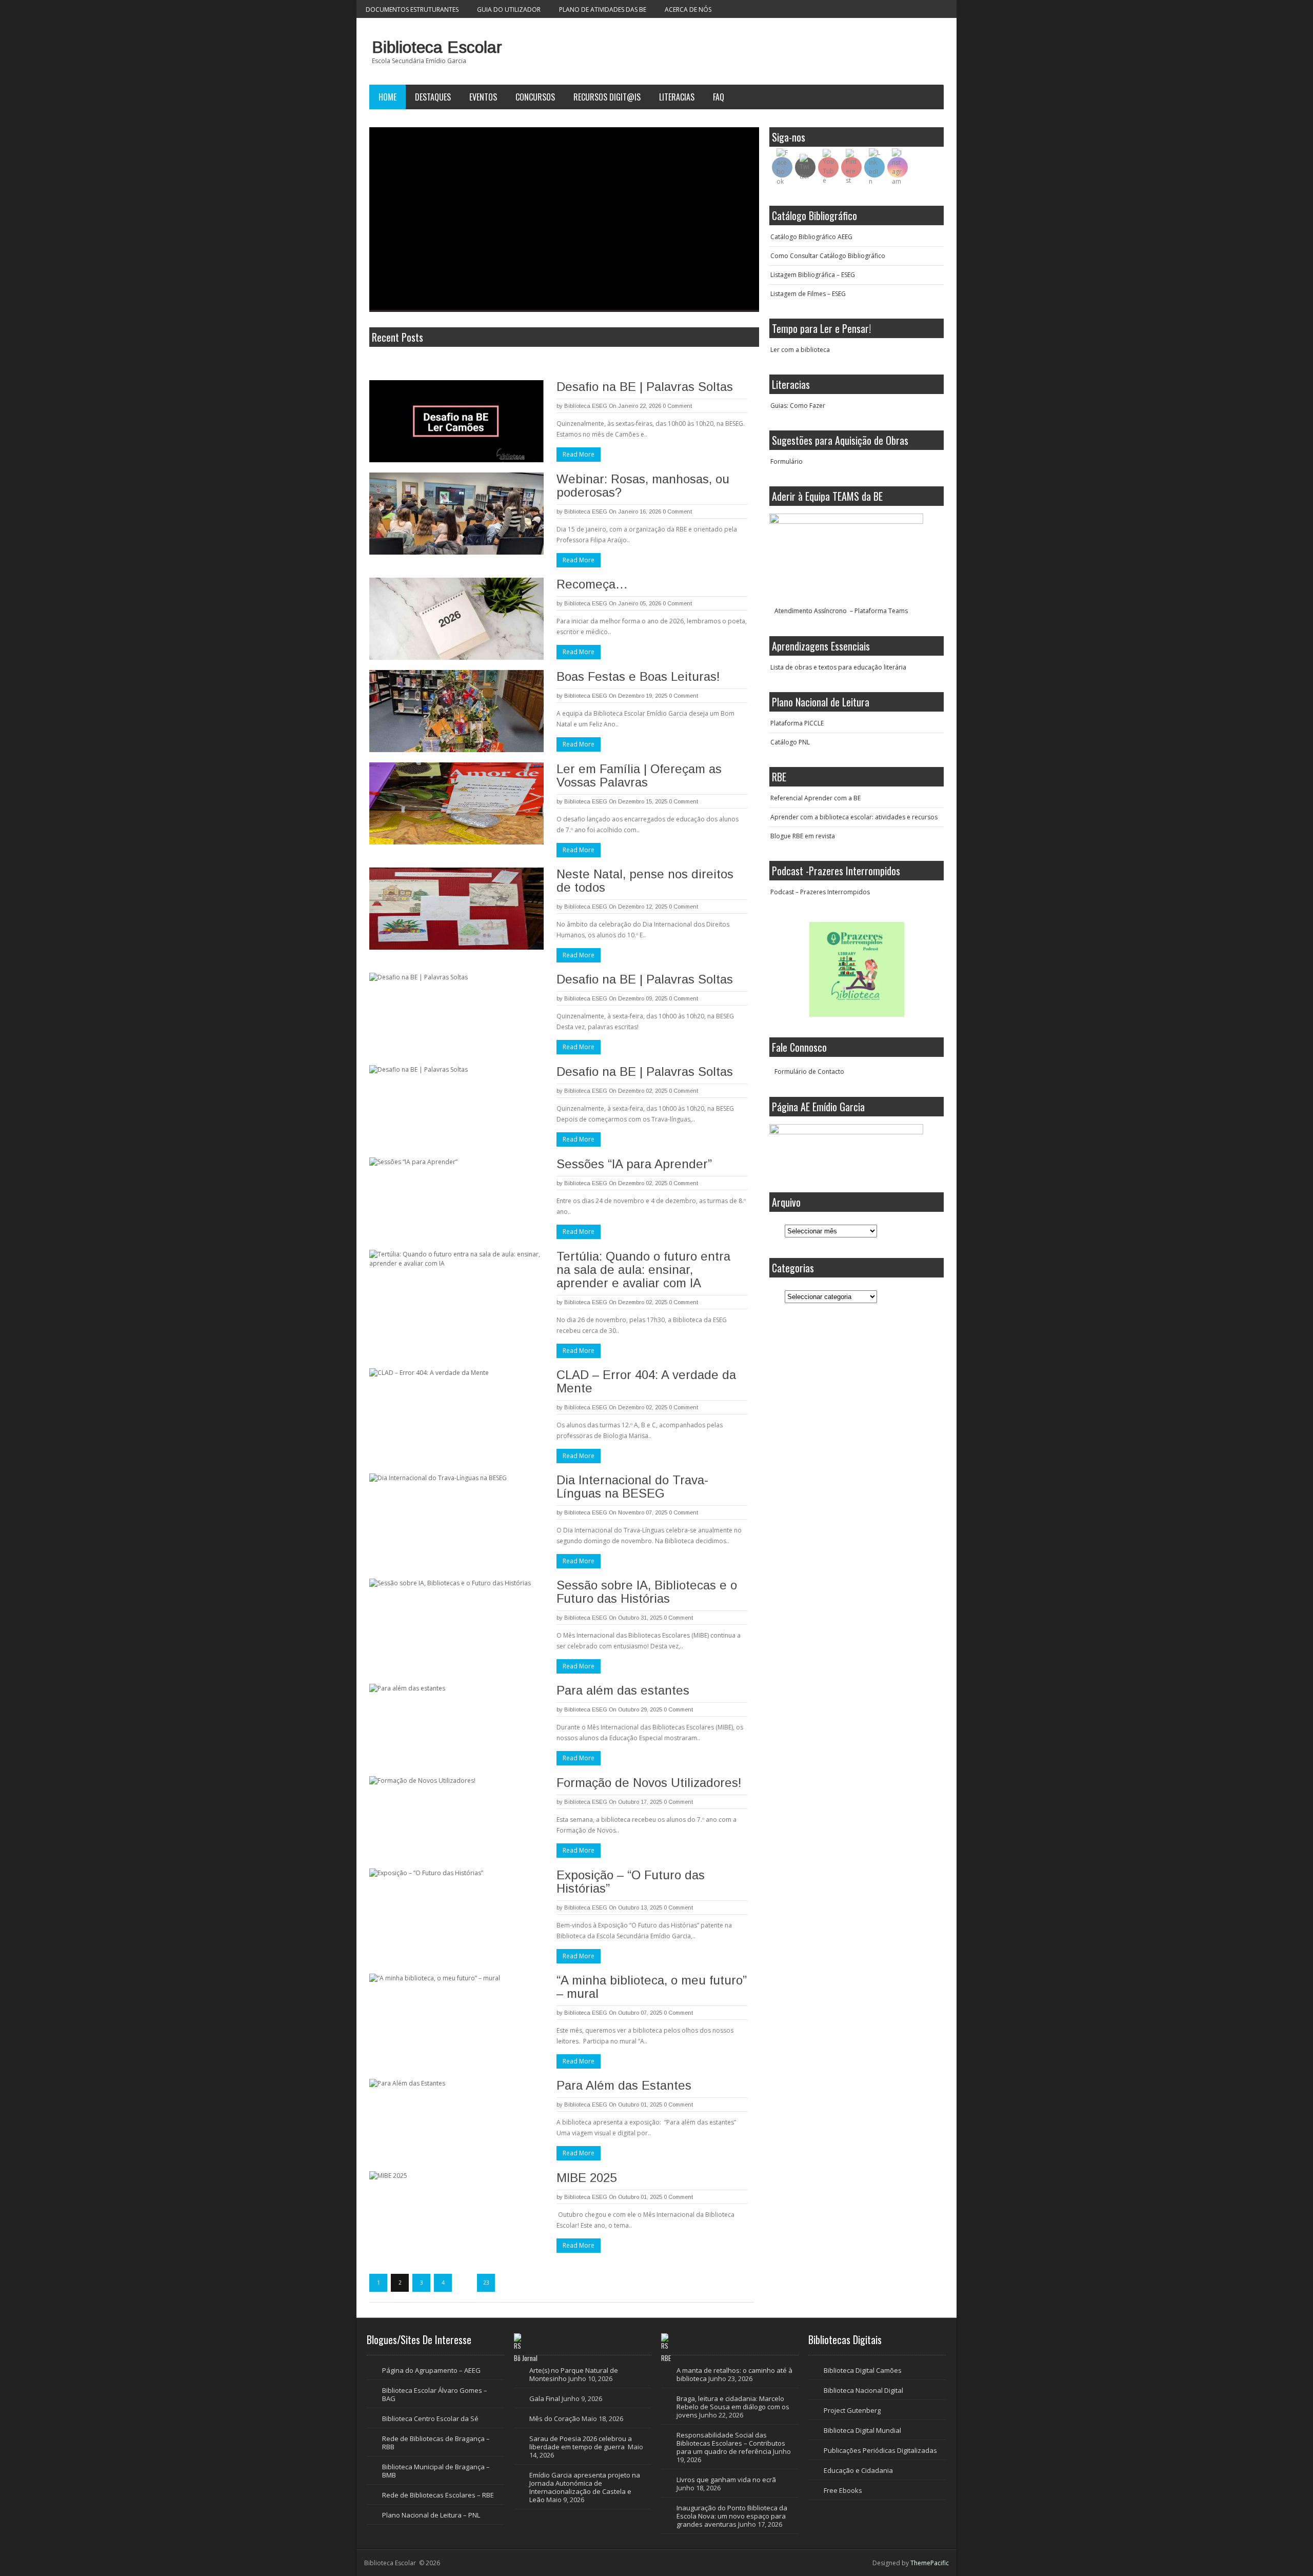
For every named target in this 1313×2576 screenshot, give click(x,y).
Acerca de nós (688, 9)
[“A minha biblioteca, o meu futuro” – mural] (456, 2015)
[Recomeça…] (456, 619)
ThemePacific (930, 2563)
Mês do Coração (555, 2418)
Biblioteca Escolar (437, 47)
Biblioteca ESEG (586, 406)
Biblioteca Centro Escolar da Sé (430, 2418)
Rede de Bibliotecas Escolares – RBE (438, 2495)
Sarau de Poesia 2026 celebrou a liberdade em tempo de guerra (581, 2443)
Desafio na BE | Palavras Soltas (645, 387)
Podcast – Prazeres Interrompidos (820, 892)
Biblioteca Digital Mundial (862, 2430)
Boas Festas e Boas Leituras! (638, 676)
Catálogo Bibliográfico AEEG (811, 237)
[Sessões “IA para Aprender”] (456, 1198)
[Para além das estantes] (456, 1725)
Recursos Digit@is (607, 97)
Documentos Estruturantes (412, 9)
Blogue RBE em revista (803, 836)
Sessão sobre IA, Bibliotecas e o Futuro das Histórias (647, 1592)
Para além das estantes (623, 1690)
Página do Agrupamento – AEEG (431, 2370)
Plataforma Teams (881, 611)
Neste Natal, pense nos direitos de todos (645, 881)
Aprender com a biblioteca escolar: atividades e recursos (854, 817)
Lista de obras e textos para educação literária (838, 667)
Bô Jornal (526, 2358)
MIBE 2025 (586, 2178)
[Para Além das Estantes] (456, 2120)
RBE (666, 2358)
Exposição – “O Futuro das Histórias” (631, 1882)
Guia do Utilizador (509, 9)
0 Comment (677, 406)
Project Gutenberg (852, 2410)
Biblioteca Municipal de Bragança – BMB (436, 2471)
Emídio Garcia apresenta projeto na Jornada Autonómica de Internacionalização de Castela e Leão (585, 2487)
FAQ (719, 97)
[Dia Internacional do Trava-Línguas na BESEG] (456, 1515)
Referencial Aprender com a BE (815, 798)
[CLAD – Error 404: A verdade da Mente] (456, 1409)
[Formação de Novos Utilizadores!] (456, 1817)
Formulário (787, 461)
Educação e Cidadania (858, 2470)
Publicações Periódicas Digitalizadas (880, 2450)
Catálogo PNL (790, 742)
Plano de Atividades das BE (603, 9)
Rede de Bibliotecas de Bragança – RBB (436, 2443)
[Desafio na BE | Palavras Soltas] (456, 421)
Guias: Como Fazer (798, 406)
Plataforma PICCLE (797, 723)
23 (486, 2283)
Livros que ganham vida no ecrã (726, 2480)
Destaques (433, 97)
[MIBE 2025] (456, 2212)
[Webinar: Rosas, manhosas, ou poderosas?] (456, 514)
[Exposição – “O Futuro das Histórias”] (456, 1910)
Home (387, 97)
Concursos (535, 97)
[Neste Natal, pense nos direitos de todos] (456, 909)
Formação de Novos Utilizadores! (649, 1783)
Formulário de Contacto (809, 1071)
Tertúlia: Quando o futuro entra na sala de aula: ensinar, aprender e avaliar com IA (643, 1270)
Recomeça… (592, 584)
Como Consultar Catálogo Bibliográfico (828, 256)
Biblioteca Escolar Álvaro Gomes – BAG (435, 2394)
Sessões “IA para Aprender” (634, 1164)
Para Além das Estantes (624, 2085)
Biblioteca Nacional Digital (863, 2390)
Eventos (483, 97)
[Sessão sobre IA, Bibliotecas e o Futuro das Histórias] (456, 1620)
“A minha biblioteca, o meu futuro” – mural (652, 1987)
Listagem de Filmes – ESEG (808, 294)
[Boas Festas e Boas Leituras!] (456, 711)
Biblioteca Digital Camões (863, 2370)
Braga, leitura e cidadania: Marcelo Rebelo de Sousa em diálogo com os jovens (733, 2407)
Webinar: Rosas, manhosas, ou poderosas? (643, 486)
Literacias (677, 97)
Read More (579, 454)
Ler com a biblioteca (800, 350)
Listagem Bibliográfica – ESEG (813, 275)
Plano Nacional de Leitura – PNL (431, 2515)
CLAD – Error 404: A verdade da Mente (646, 1381)
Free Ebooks (843, 2490)
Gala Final (545, 2398)
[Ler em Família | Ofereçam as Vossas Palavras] (456, 803)
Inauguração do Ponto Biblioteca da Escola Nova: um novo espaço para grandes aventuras (732, 2516)
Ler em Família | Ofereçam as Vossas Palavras (639, 775)
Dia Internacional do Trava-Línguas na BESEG (632, 1487)
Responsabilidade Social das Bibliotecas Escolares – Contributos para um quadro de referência (731, 2443)
